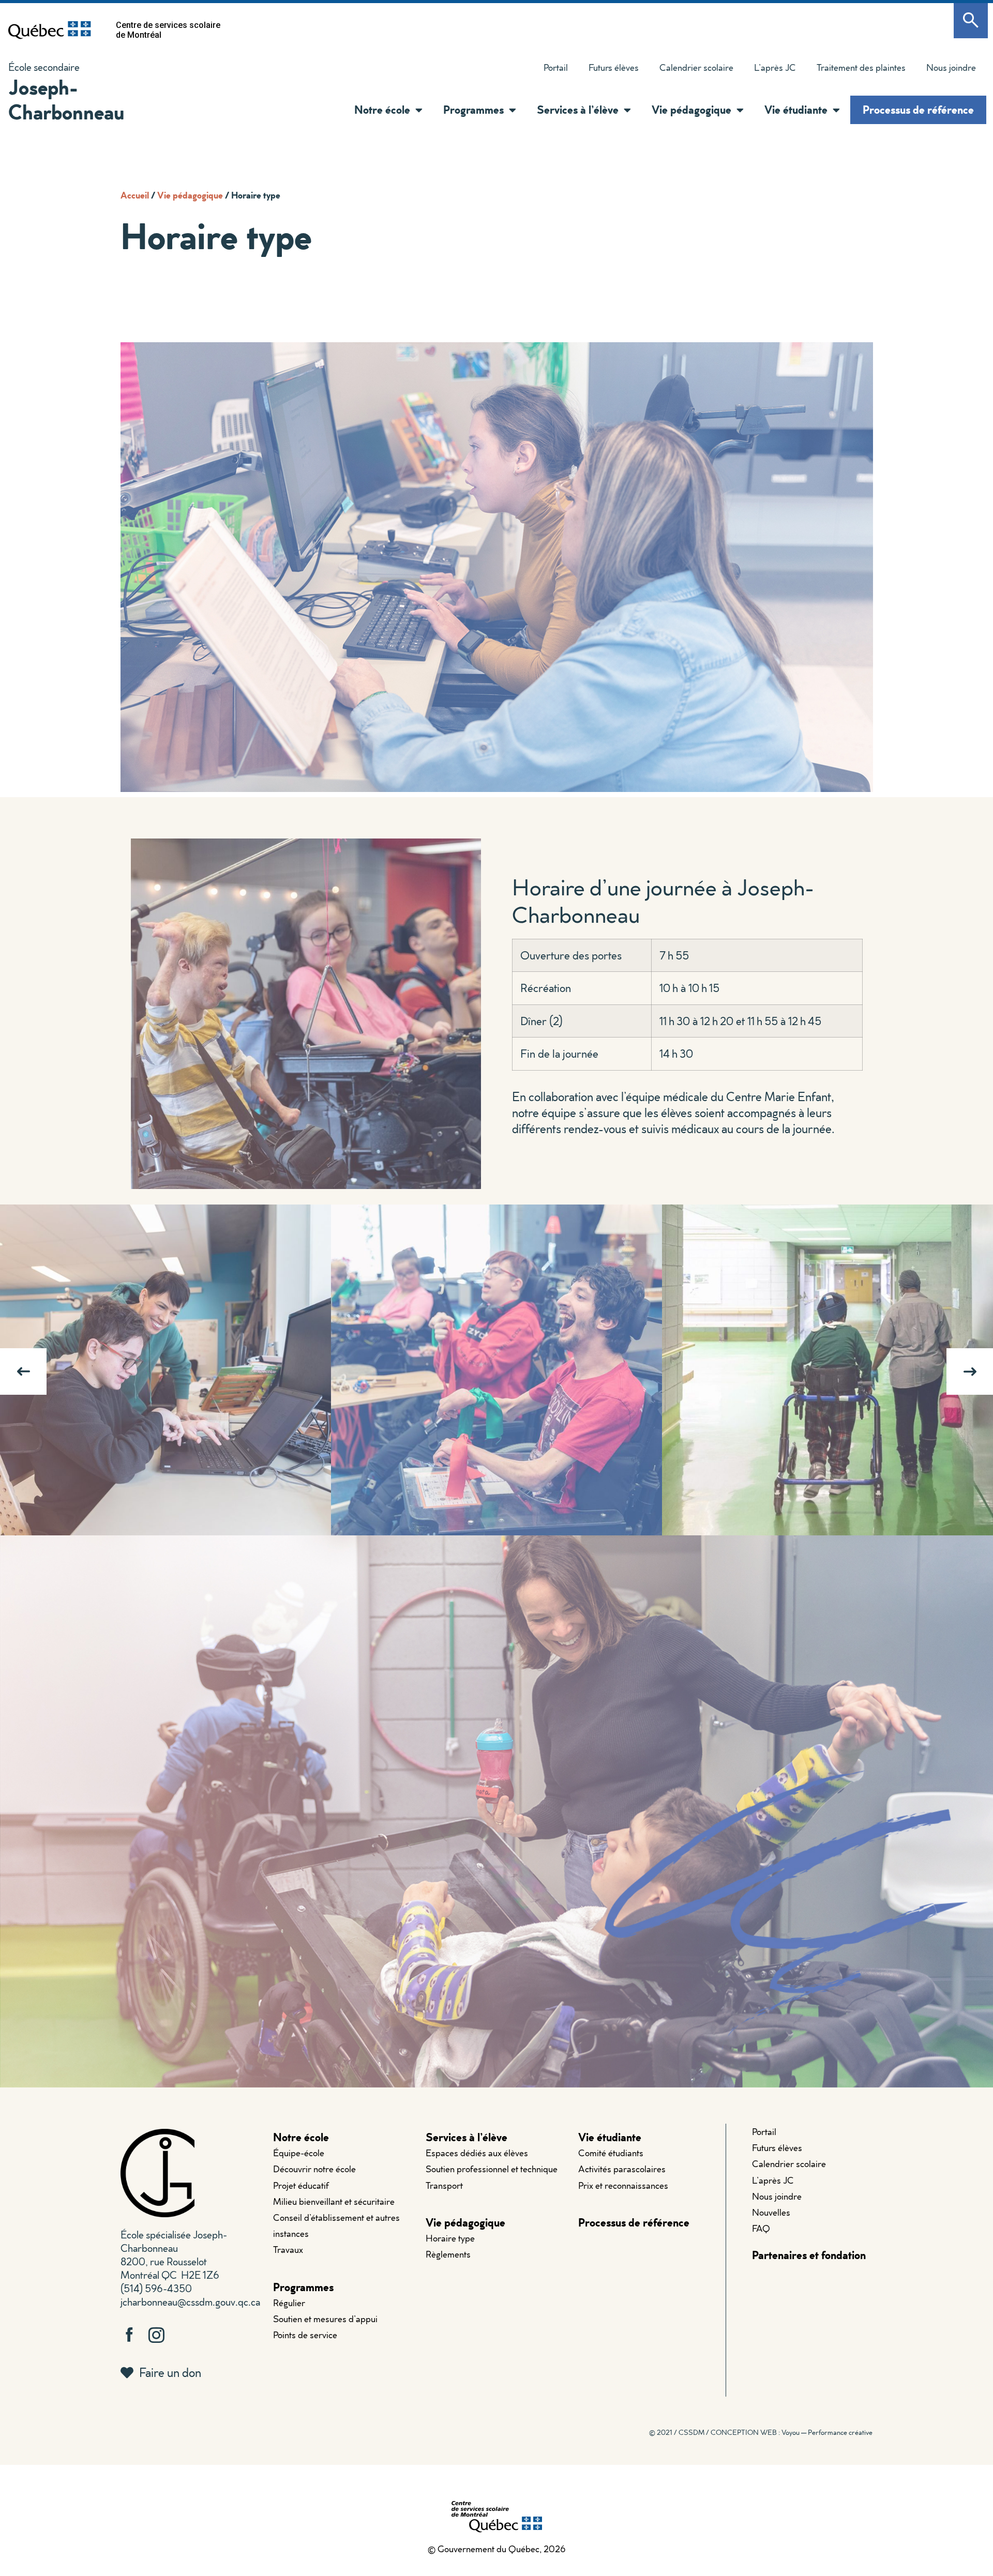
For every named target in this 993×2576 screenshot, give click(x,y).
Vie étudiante (610, 2137)
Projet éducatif (301, 2185)
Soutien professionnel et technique (492, 2169)
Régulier (289, 2303)
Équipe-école (299, 2153)
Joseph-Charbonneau (66, 99)
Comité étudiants (611, 2153)
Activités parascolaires (622, 2169)
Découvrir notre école (314, 2169)
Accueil (135, 195)
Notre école (301, 2137)
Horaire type (450, 2238)
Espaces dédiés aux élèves (477, 2153)
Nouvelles (771, 2212)
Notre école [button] (382, 109)
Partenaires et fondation (809, 2255)
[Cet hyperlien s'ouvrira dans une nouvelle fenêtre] (50, 30)
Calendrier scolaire (696, 67)
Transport (444, 2185)
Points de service (305, 2335)
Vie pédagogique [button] (691, 109)
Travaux (288, 2250)
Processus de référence (918, 109)
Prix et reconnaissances (623, 2185)
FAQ (761, 2228)
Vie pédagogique (190, 195)
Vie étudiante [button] (796, 109)
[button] (416, 110)
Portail (556, 67)
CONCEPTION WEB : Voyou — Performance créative (792, 2432)
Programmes (303, 2287)
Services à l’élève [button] (578, 109)
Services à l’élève (467, 2137)
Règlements (448, 2254)
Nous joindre (951, 67)
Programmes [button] (473, 109)
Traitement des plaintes (856, 70)
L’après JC (775, 67)
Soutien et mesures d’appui (325, 2319)
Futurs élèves (614, 67)
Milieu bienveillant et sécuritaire (334, 2201)
